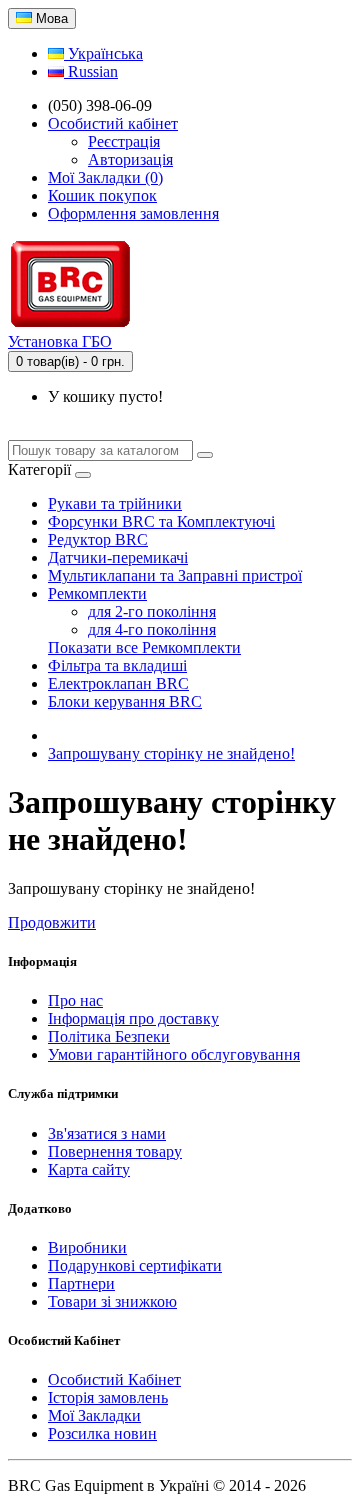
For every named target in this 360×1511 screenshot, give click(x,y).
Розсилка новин (102, 1433)
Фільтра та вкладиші (117, 665)
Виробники (87, 1247)
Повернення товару (115, 1151)
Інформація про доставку (133, 1018)
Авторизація (130, 159)
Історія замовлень (108, 1397)
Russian (91, 71)
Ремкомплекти (97, 593)
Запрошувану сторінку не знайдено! (171, 753)
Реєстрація (124, 141)
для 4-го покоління (152, 629)
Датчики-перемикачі (118, 557)
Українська (103, 53)
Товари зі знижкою (112, 1301)
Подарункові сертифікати (135, 1265)
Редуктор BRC (98, 539)
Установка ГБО (60, 341)
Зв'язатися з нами (107, 1133)
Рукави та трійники (115, 503)
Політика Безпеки (109, 1036)
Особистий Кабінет (114, 1379)
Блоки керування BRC (125, 701)
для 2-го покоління (152, 611)
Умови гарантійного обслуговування (174, 1054)
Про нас (75, 1000)
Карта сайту (89, 1169)
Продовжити (52, 922)
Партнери (81, 1283)
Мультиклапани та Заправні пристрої (175, 575)
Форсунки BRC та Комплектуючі (161, 521)
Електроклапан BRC (118, 683)
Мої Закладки (94, 1415)
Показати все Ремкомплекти (144, 647)
